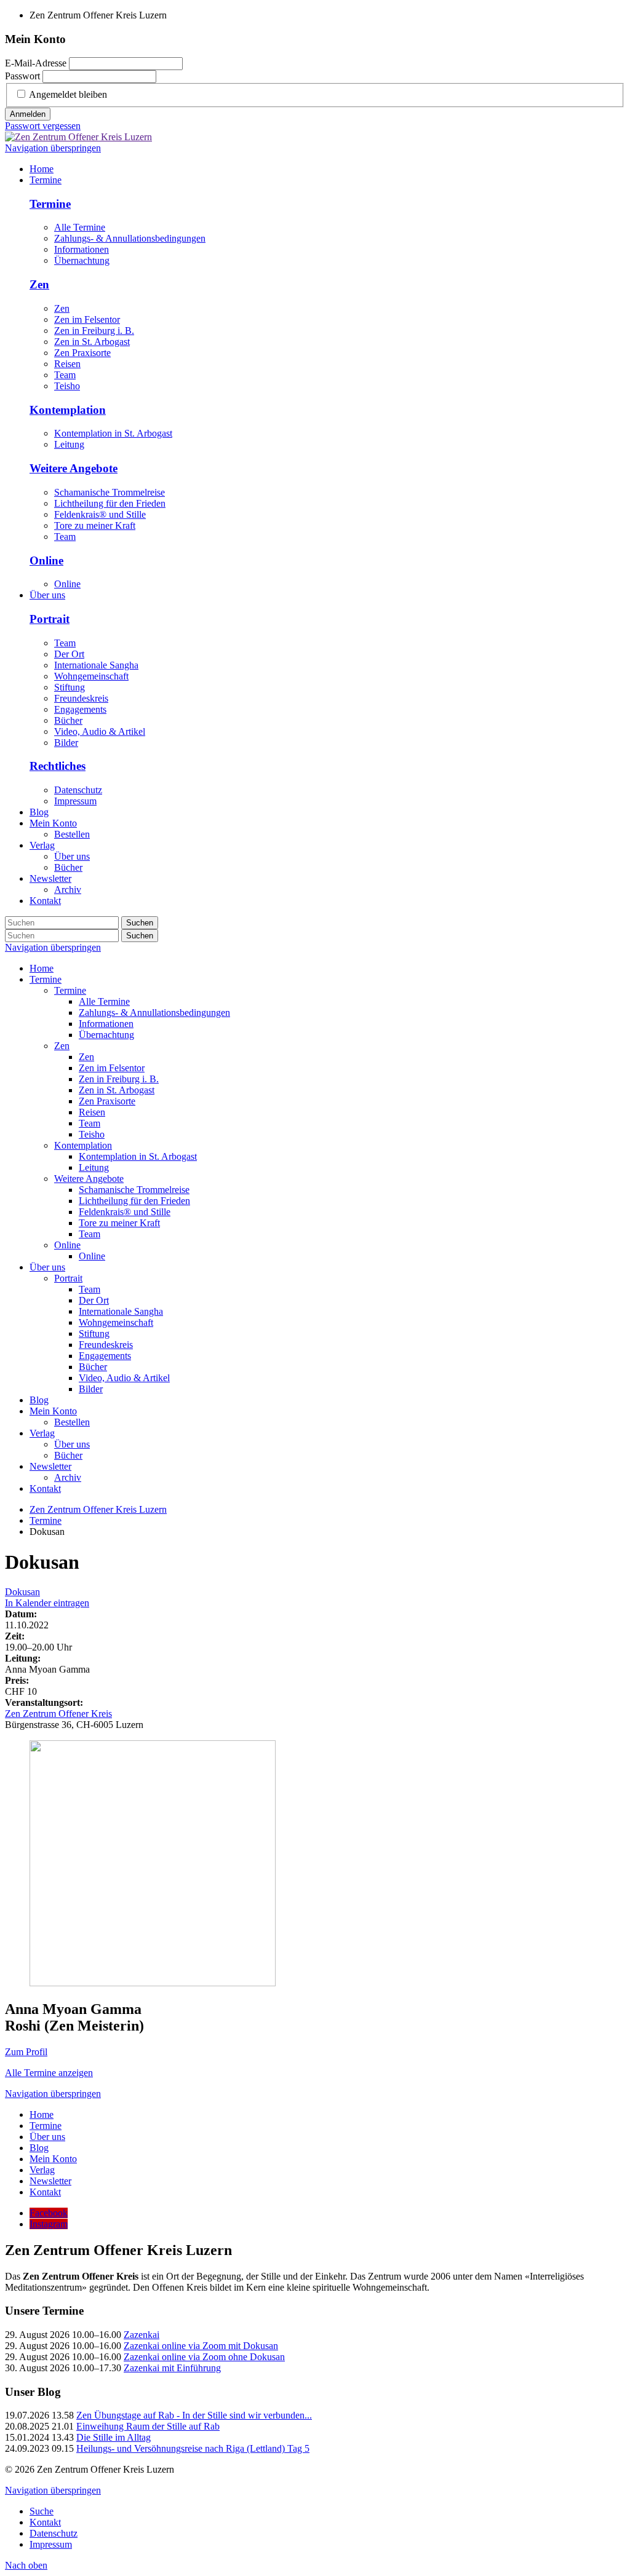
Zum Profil (26, 2052)
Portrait (50, 619)
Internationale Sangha (96, 665)
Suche (42, 2511)
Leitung (69, 444)
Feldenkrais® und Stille (100, 514)
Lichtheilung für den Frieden (110, 503)
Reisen (67, 364)
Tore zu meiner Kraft (95, 525)
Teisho (67, 386)
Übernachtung (82, 260)
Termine (50, 204)
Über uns (47, 1267)
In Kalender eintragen (47, 1603)
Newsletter (50, 1466)
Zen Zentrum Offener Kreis (58, 1714)
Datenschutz (78, 790)
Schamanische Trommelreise (110, 492)
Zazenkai (142, 2335)
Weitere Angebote (74, 468)
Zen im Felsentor (87, 319)
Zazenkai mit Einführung (172, 2368)
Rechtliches (58, 766)
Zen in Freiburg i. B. (94, 331)
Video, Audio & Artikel (100, 731)
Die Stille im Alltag (114, 2437)
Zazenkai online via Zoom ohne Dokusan (204, 2357)
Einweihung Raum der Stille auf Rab (148, 2426)
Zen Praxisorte (82, 353)
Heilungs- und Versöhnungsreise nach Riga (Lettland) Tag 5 (193, 2448)
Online (46, 561)
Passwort (22, 76)
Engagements (80, 709)
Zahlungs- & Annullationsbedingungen (130, 238)
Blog (39, 1400)
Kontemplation (68, 410)
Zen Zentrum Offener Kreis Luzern (98, 1509)
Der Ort (69, 654)
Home (42, 968)
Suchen (140, 923)
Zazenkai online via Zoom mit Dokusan (201, 2346)
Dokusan (22, 1592)
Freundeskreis (81, 698)
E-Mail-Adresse (36, 63)
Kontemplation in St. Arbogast (113, 433)
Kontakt (45, 1488)
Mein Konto (53, 1411)
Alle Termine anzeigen (49, 2073)
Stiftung (70, 687)
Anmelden (28, 114)
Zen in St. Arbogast (92, 342)
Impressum (75, 801)
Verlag (42, 1433)
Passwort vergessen (43, 126)
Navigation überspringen (53, 148)
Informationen (82, 249)
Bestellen (72, 1422)
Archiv (68, 1477)
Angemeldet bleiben (68, 94)
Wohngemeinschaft (91, 676)
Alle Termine (80, 227)
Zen (39, 284)
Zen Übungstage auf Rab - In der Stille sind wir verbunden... (194, 2415)
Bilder (66, 743)
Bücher (68, 720)
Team (65, 375)
